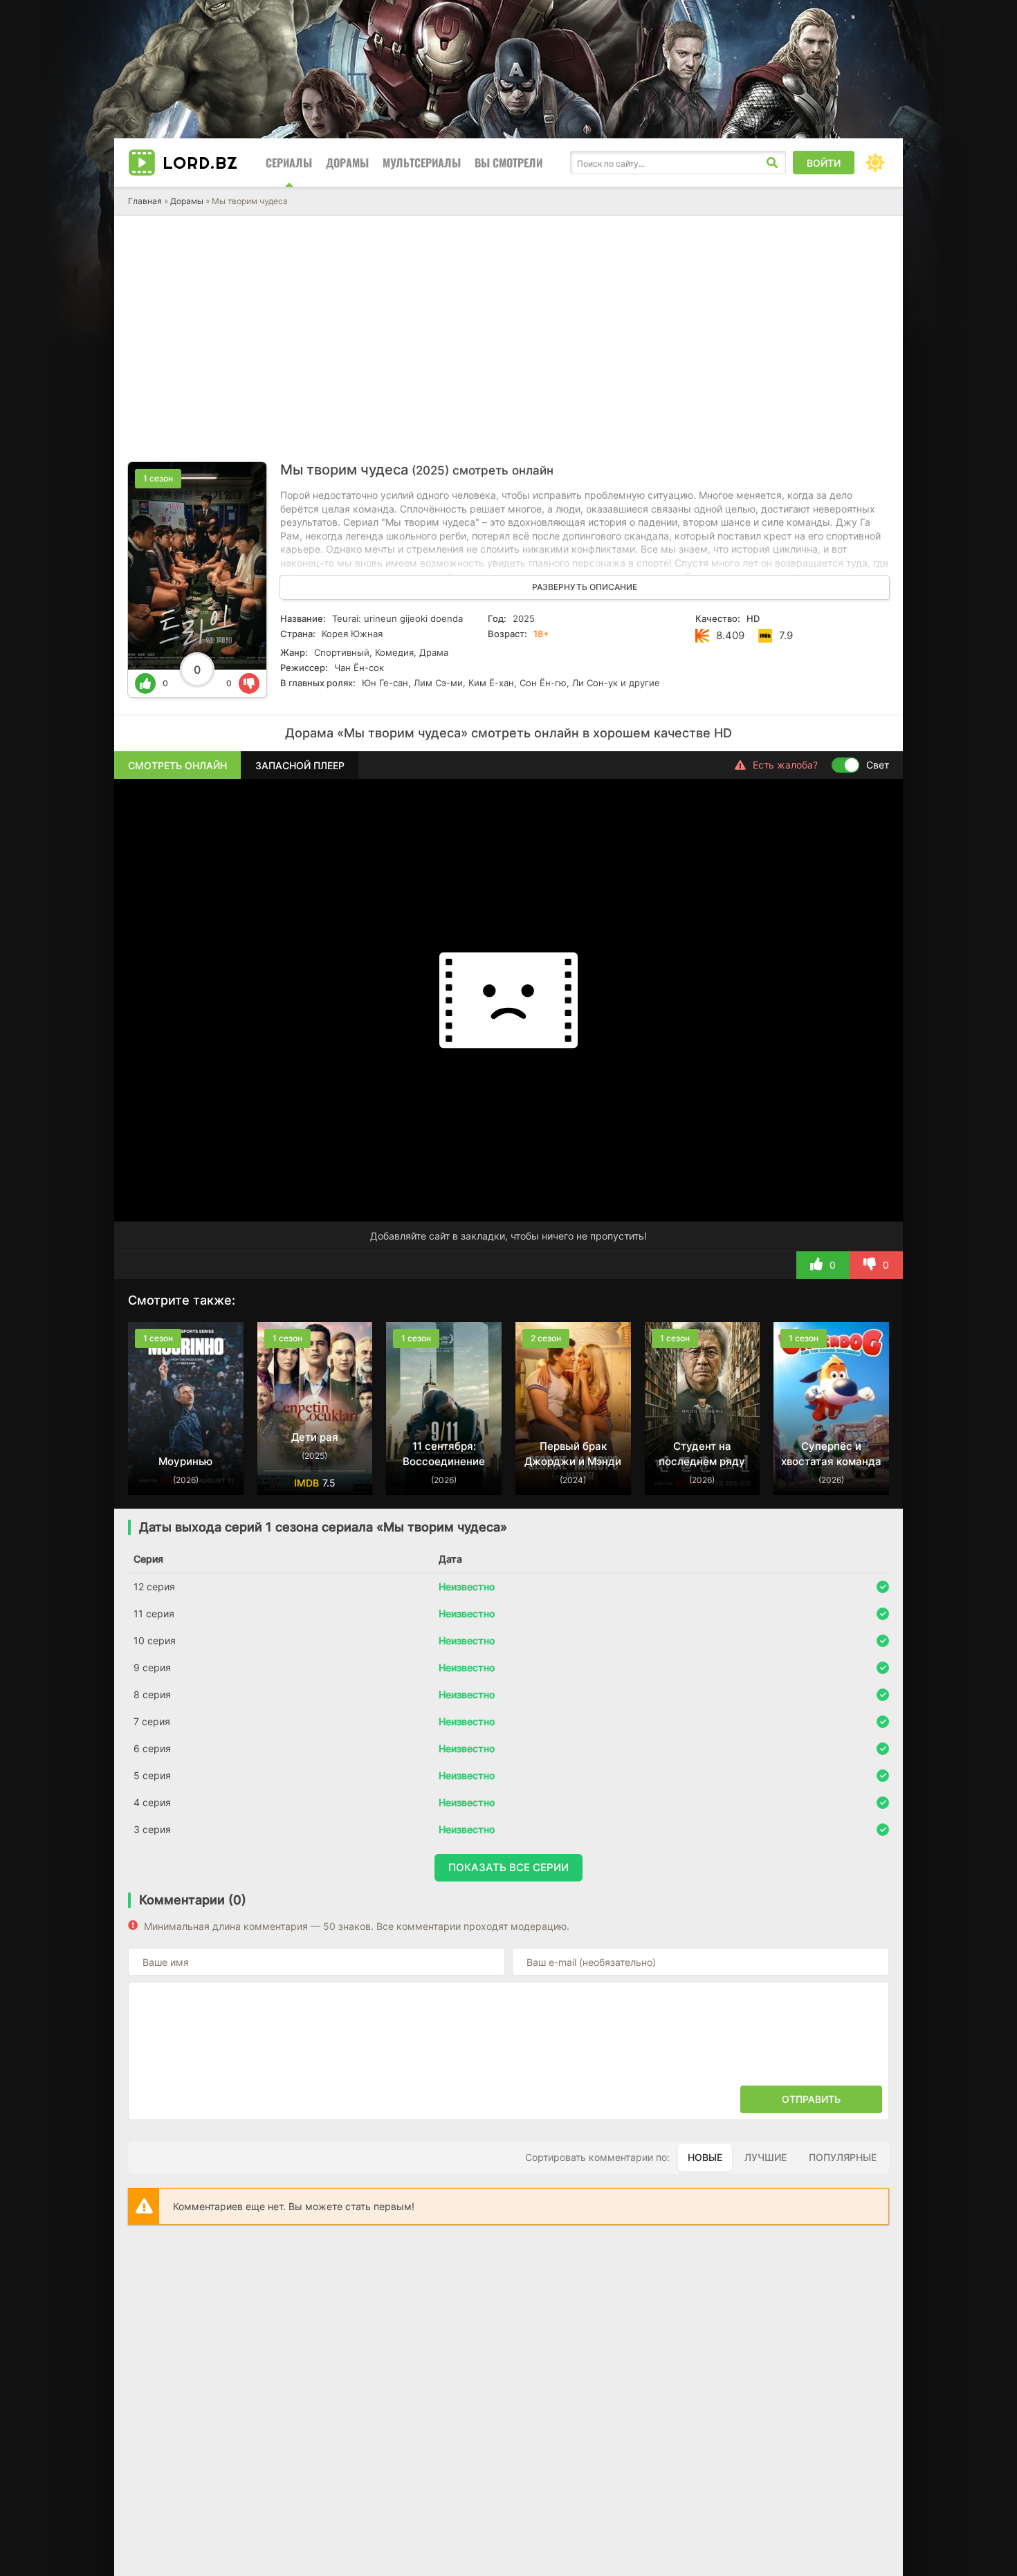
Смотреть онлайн (177, 765)
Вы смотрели (508, 163)
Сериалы (289, 163)
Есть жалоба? (785, 765)
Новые (705, 2157)
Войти (824, 163)
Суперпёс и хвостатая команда (831, 1454)
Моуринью (185, 1461)
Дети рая (315, 1437)
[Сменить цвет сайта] (875, 163)
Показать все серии (508, 1867)
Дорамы (347, 163)
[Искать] (772, 163)
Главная (145, 201)
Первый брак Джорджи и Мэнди (573, 1454)
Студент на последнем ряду (702, 1454)
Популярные (843, 2157)
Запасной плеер (300, 765)
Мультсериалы (422, 163)
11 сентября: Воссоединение (444, 1454)
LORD (200, 163)
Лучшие (766, 2157)
